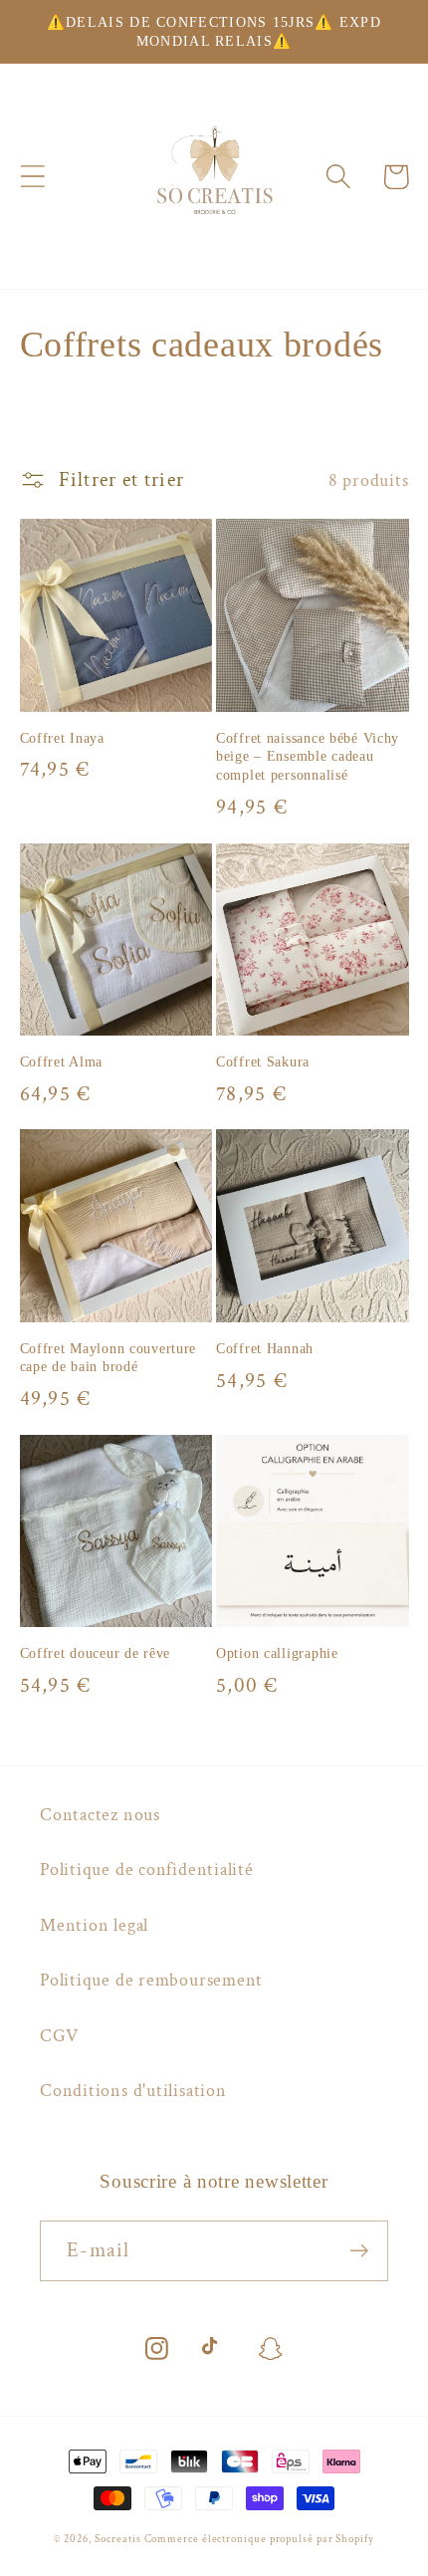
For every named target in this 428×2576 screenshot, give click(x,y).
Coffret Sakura (263, 1061)
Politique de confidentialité (147, 1870)
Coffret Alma (62, 1061)
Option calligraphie (277, 1653)
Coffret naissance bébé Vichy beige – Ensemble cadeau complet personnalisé (308, 756)
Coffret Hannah (265, 1348)
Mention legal (94, 1925)
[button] (32, 177)
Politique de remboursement (151, 1980)
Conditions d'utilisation (133, 2091)
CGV (59, 2036)
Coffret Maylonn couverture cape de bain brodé (108, 1358)
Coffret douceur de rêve (96, 1653)
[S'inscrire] (359, 2251)
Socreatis (119, 2539)
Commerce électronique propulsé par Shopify (259, 2539)
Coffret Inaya (62, 738)
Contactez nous (100, 1815)
